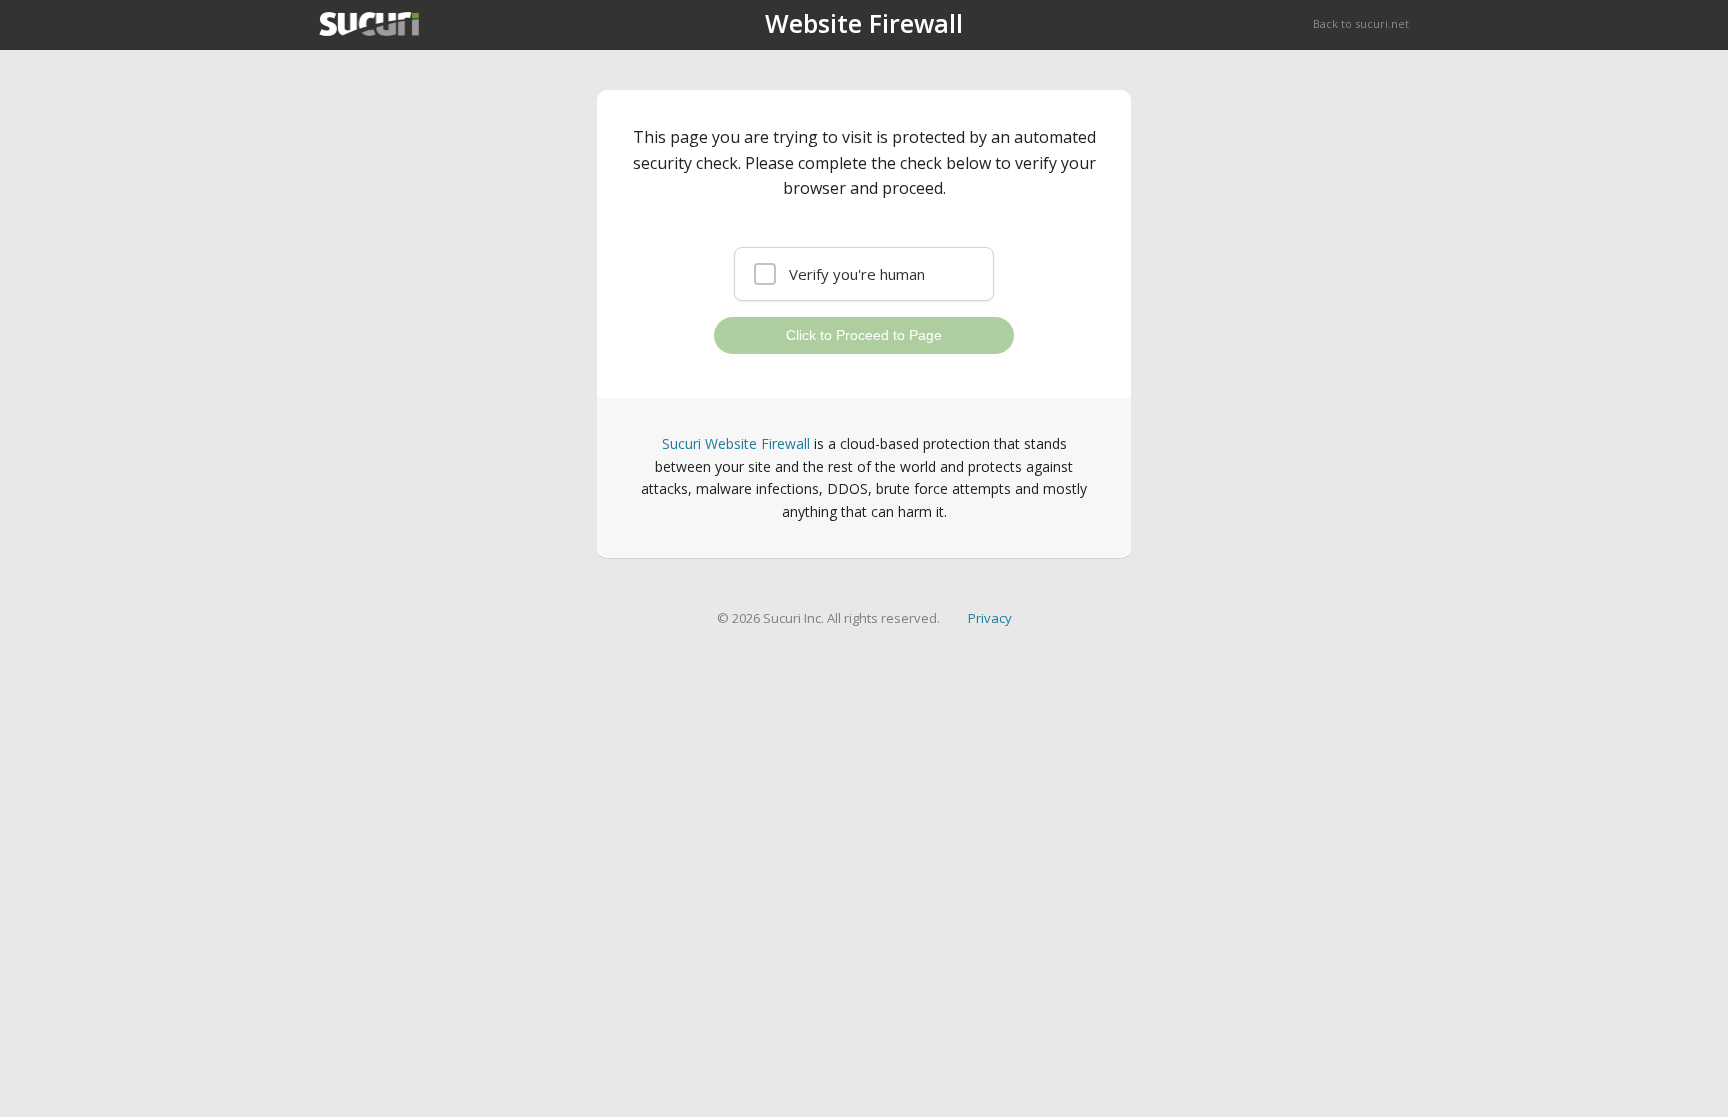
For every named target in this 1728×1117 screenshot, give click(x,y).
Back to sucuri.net (1361, 23)
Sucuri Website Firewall (736, 443)
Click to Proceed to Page (864, 335)
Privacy (990, 618)
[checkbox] (864, 274)
